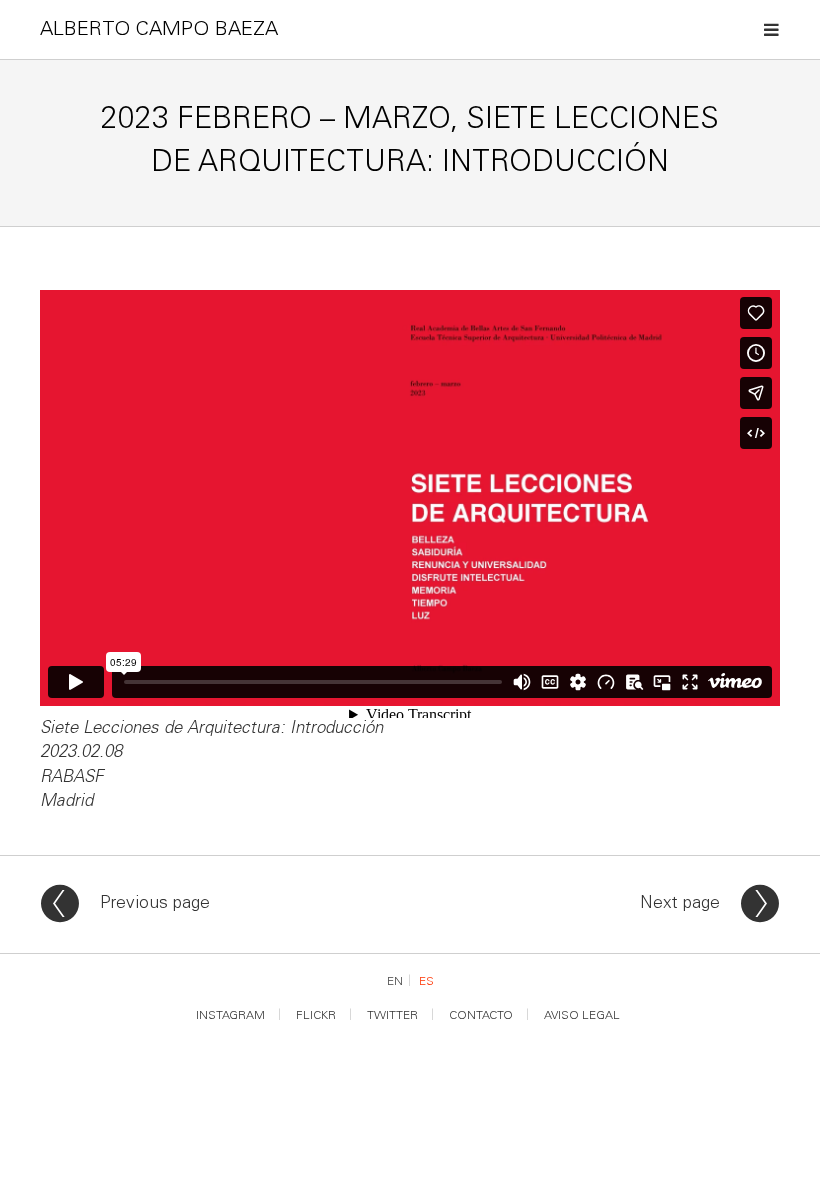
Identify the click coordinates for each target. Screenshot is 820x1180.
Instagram (230, 1016)
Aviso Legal (582, 1016)
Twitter (392, 1016)
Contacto (481, 1016)
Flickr (316, 1016)
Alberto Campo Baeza (159, 31)
